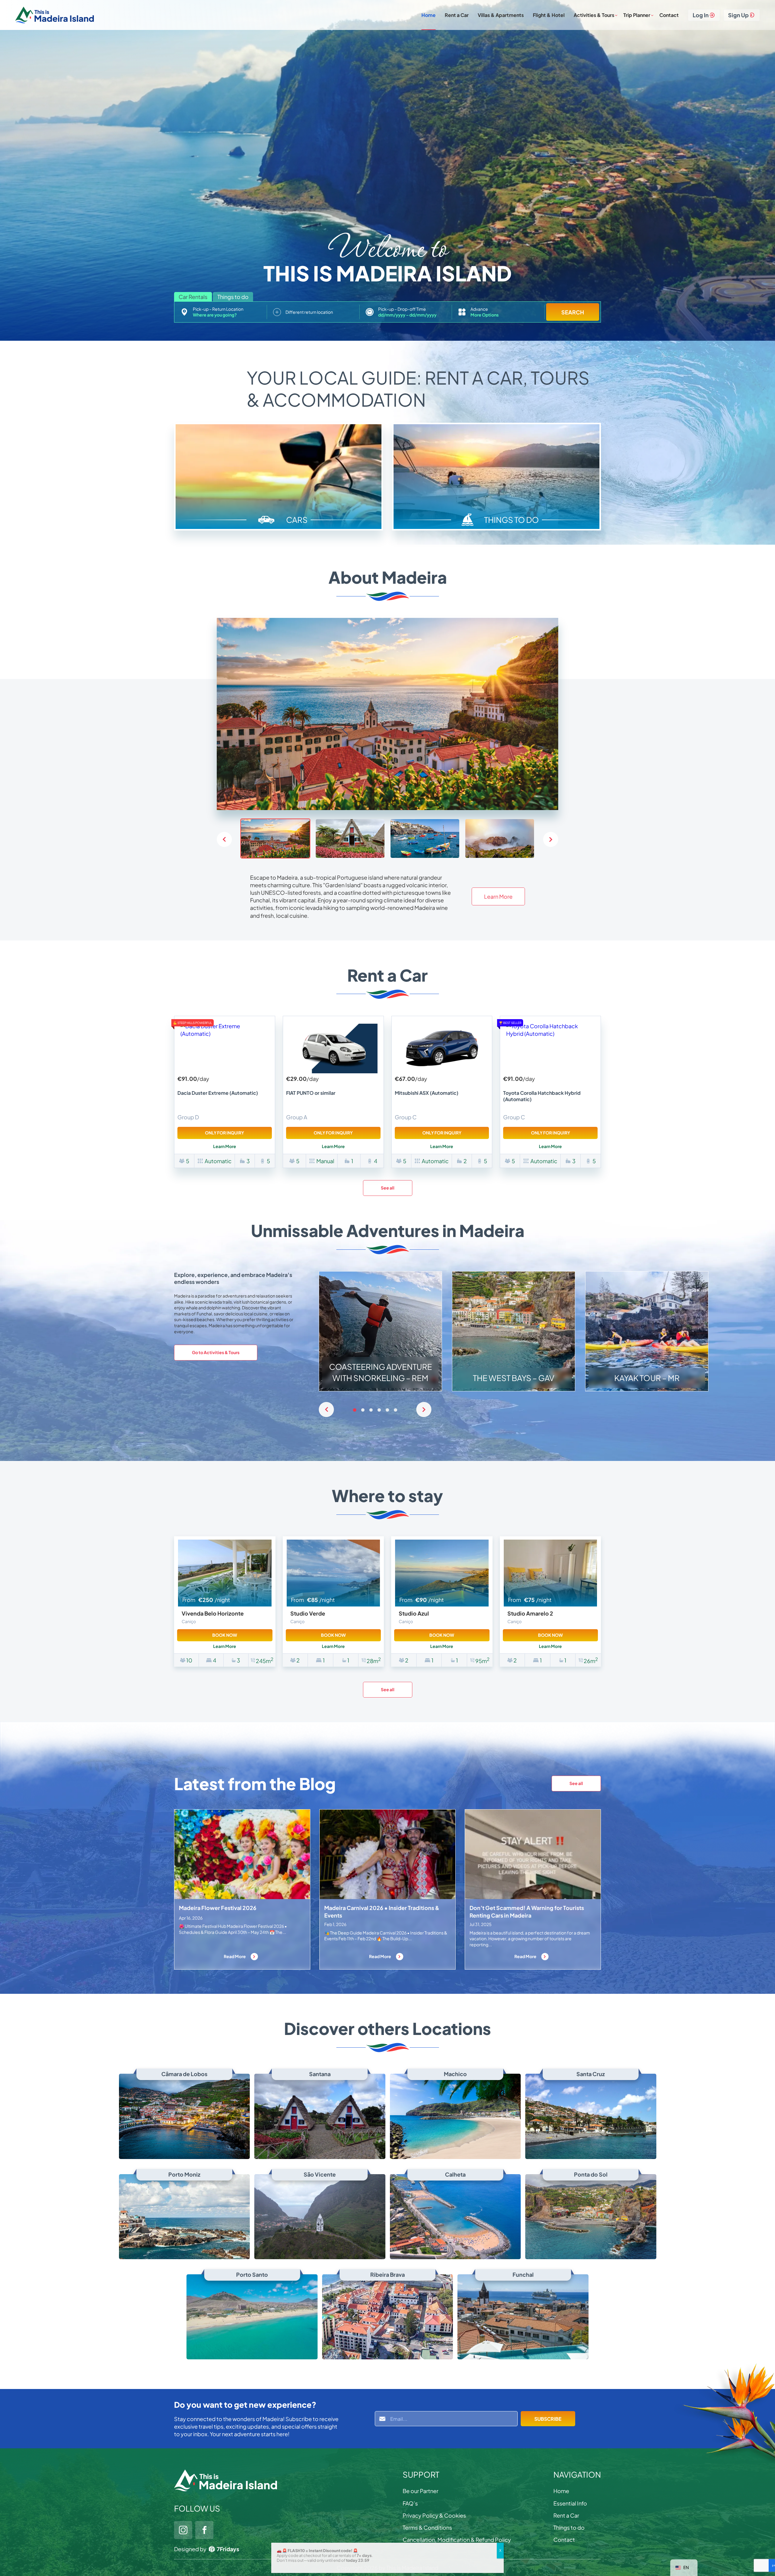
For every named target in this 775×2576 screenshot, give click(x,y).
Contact (669, 15)
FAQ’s (410, 2503)
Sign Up (738, 15)
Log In (701, 15)
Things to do (569, 2527)
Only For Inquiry (224, 1133)
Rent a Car (457, 15)
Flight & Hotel (549, 15)
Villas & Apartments (501, 15)
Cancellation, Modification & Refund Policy (457, 2540)
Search (573, 312)
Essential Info (570, 2503)
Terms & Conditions (427, 2527)
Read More (235, 1956)
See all (388, 1188)
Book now (225, 1635)
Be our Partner (420, 2491)
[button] (551, 839)
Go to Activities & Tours (216, 1352)
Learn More (498, 896)
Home (429, 15)
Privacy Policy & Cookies (434, 2515)
